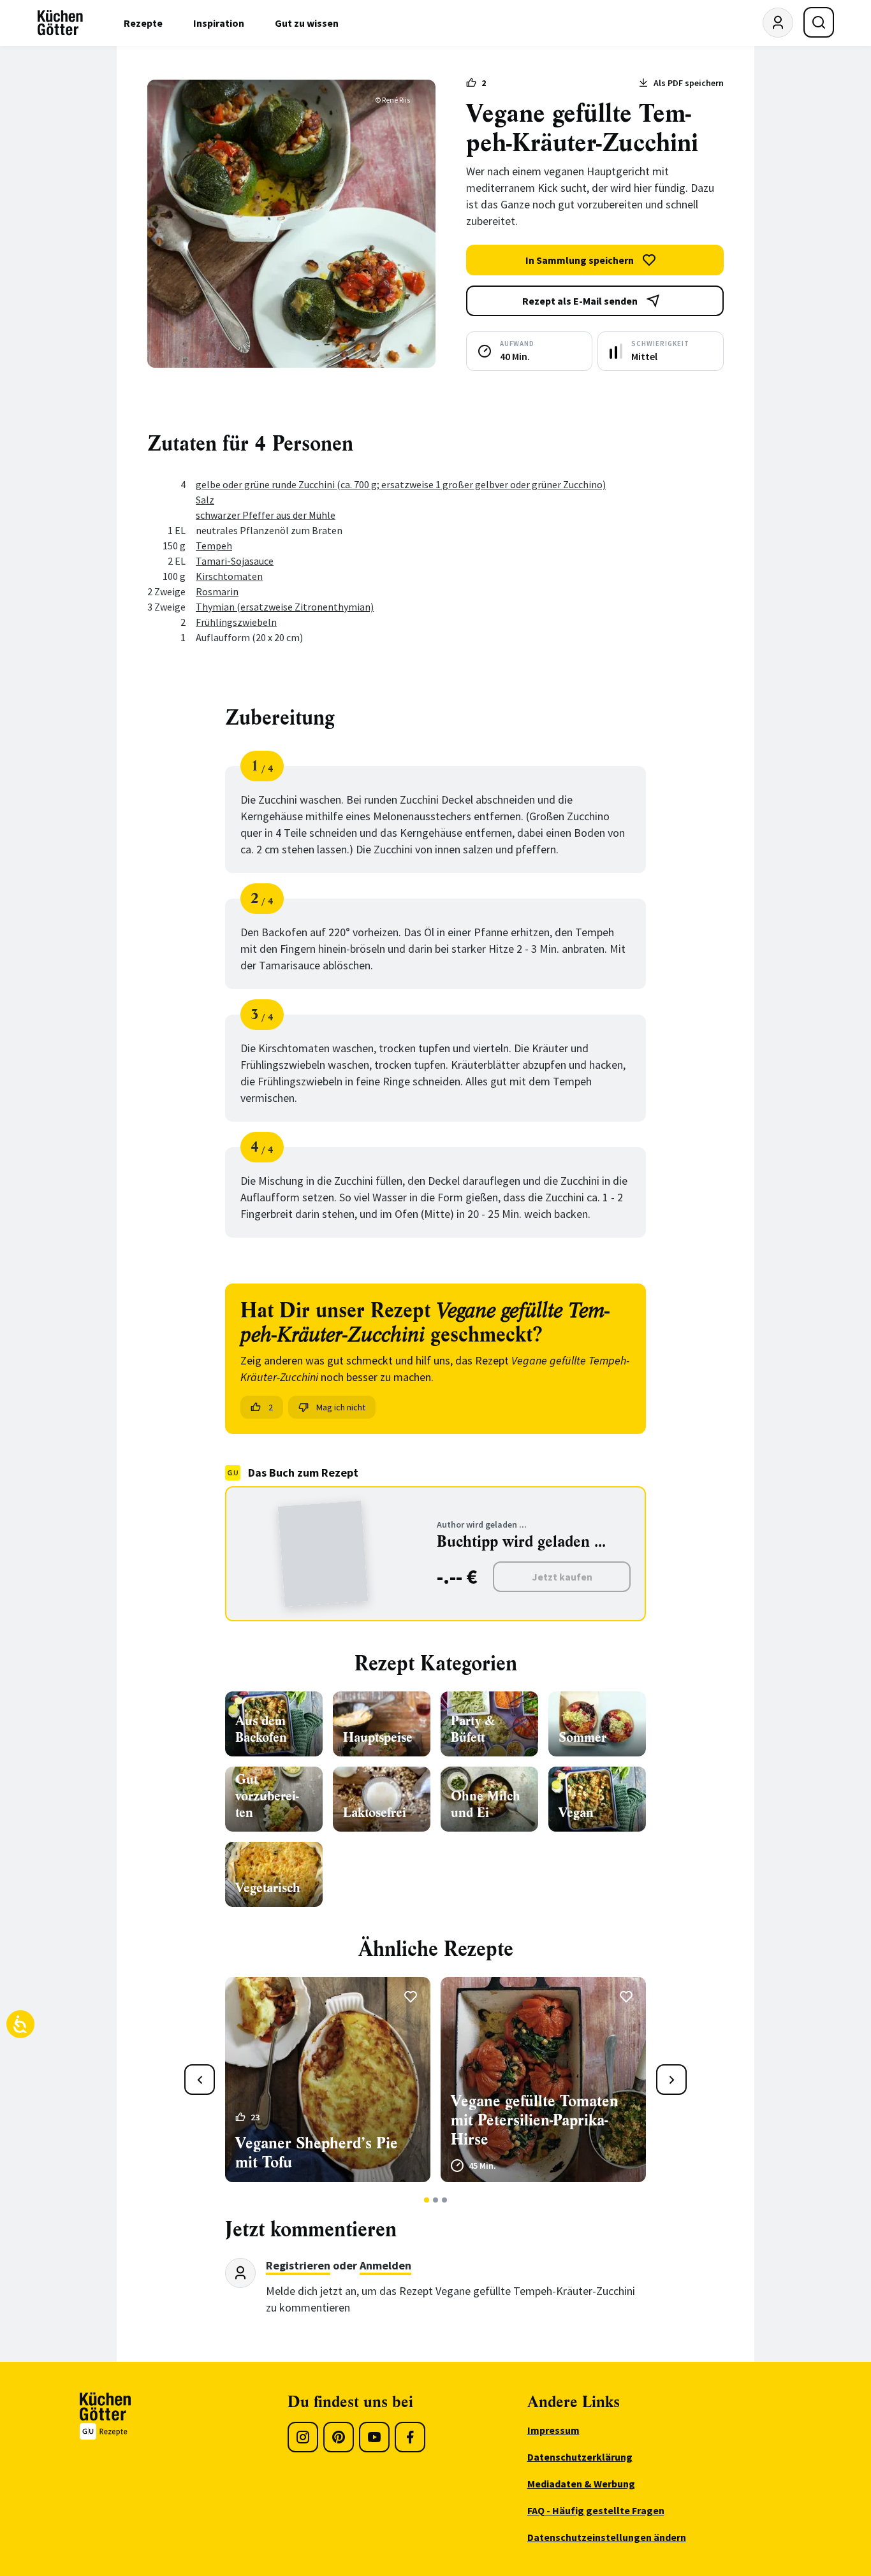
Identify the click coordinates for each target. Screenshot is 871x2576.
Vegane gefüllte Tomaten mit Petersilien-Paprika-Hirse (535, 2120)
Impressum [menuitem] (553, 2430)
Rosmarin (217, 591)
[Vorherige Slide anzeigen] (200, 2080)
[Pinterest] (339, 2437)
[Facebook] (410, 2437)
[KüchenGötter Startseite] (60, 23)
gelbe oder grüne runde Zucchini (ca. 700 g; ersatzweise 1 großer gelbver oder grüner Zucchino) (401, 484)
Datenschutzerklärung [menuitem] (580, 2457)
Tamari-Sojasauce (235, 561)
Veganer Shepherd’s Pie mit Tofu (317, 2153)
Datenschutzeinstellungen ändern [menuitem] (607, 2537)
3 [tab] (445, 2200)
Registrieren (298, 2265)
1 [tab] (427, 2200)
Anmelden (385, 2265)
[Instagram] (303, 2437)
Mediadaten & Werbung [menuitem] (581, 2484)
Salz (205, 500)
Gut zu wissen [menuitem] (307, 23)
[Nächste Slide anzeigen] (671, 2080)
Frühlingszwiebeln (236, 622)
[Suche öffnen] (819, 22)
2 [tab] (436, 2200)
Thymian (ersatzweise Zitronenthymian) (285, 607)
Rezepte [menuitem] (143, 23)
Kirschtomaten (229, 576)
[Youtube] (374, 2437)
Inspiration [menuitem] (219, 23)
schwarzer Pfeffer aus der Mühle (266, 515)
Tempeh (214, 546)
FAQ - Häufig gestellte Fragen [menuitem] (596, 2510)
